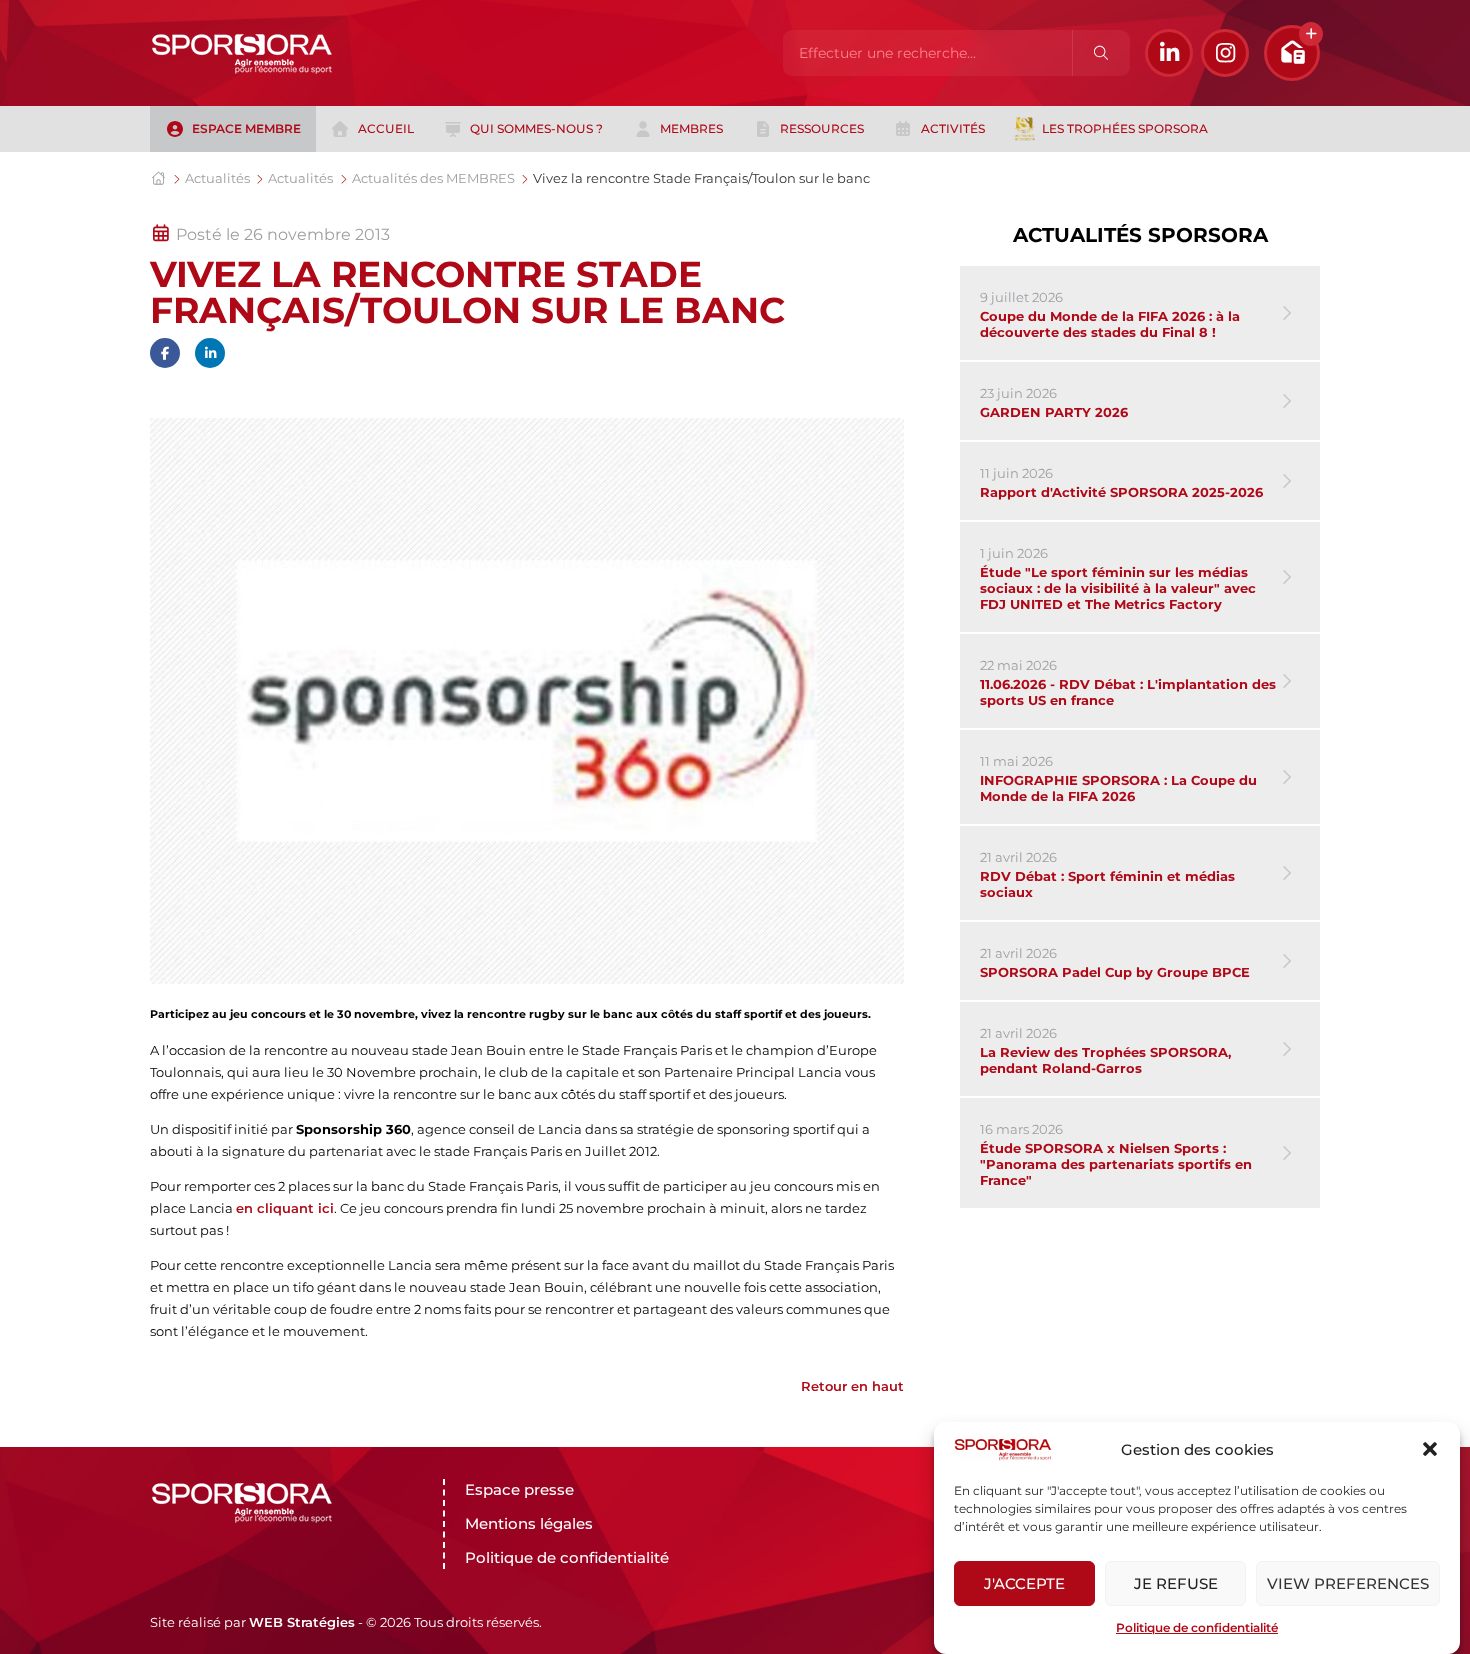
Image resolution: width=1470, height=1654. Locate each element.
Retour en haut (852, 1386)
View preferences (1348, 1583)
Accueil (386, 128)
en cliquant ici (285, 1208)
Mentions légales (529, 1523)
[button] (1430, 1449)
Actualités (217, 178)
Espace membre (246, 128)
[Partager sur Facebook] (165, 353)
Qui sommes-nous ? (536, 128)
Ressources (822, 128)
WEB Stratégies (302, 1622)
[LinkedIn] (1169, 53)
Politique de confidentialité (1197, 1627)
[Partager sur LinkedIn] (210, 353)
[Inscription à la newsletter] (1292, 53)
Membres (691, 128)
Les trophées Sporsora (1125, 128)
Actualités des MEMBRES (433, 178)
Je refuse (1176, 1583)
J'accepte (1024, 1583)
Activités (953, 128)
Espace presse (519, 1489)
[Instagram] (1225, 53)
